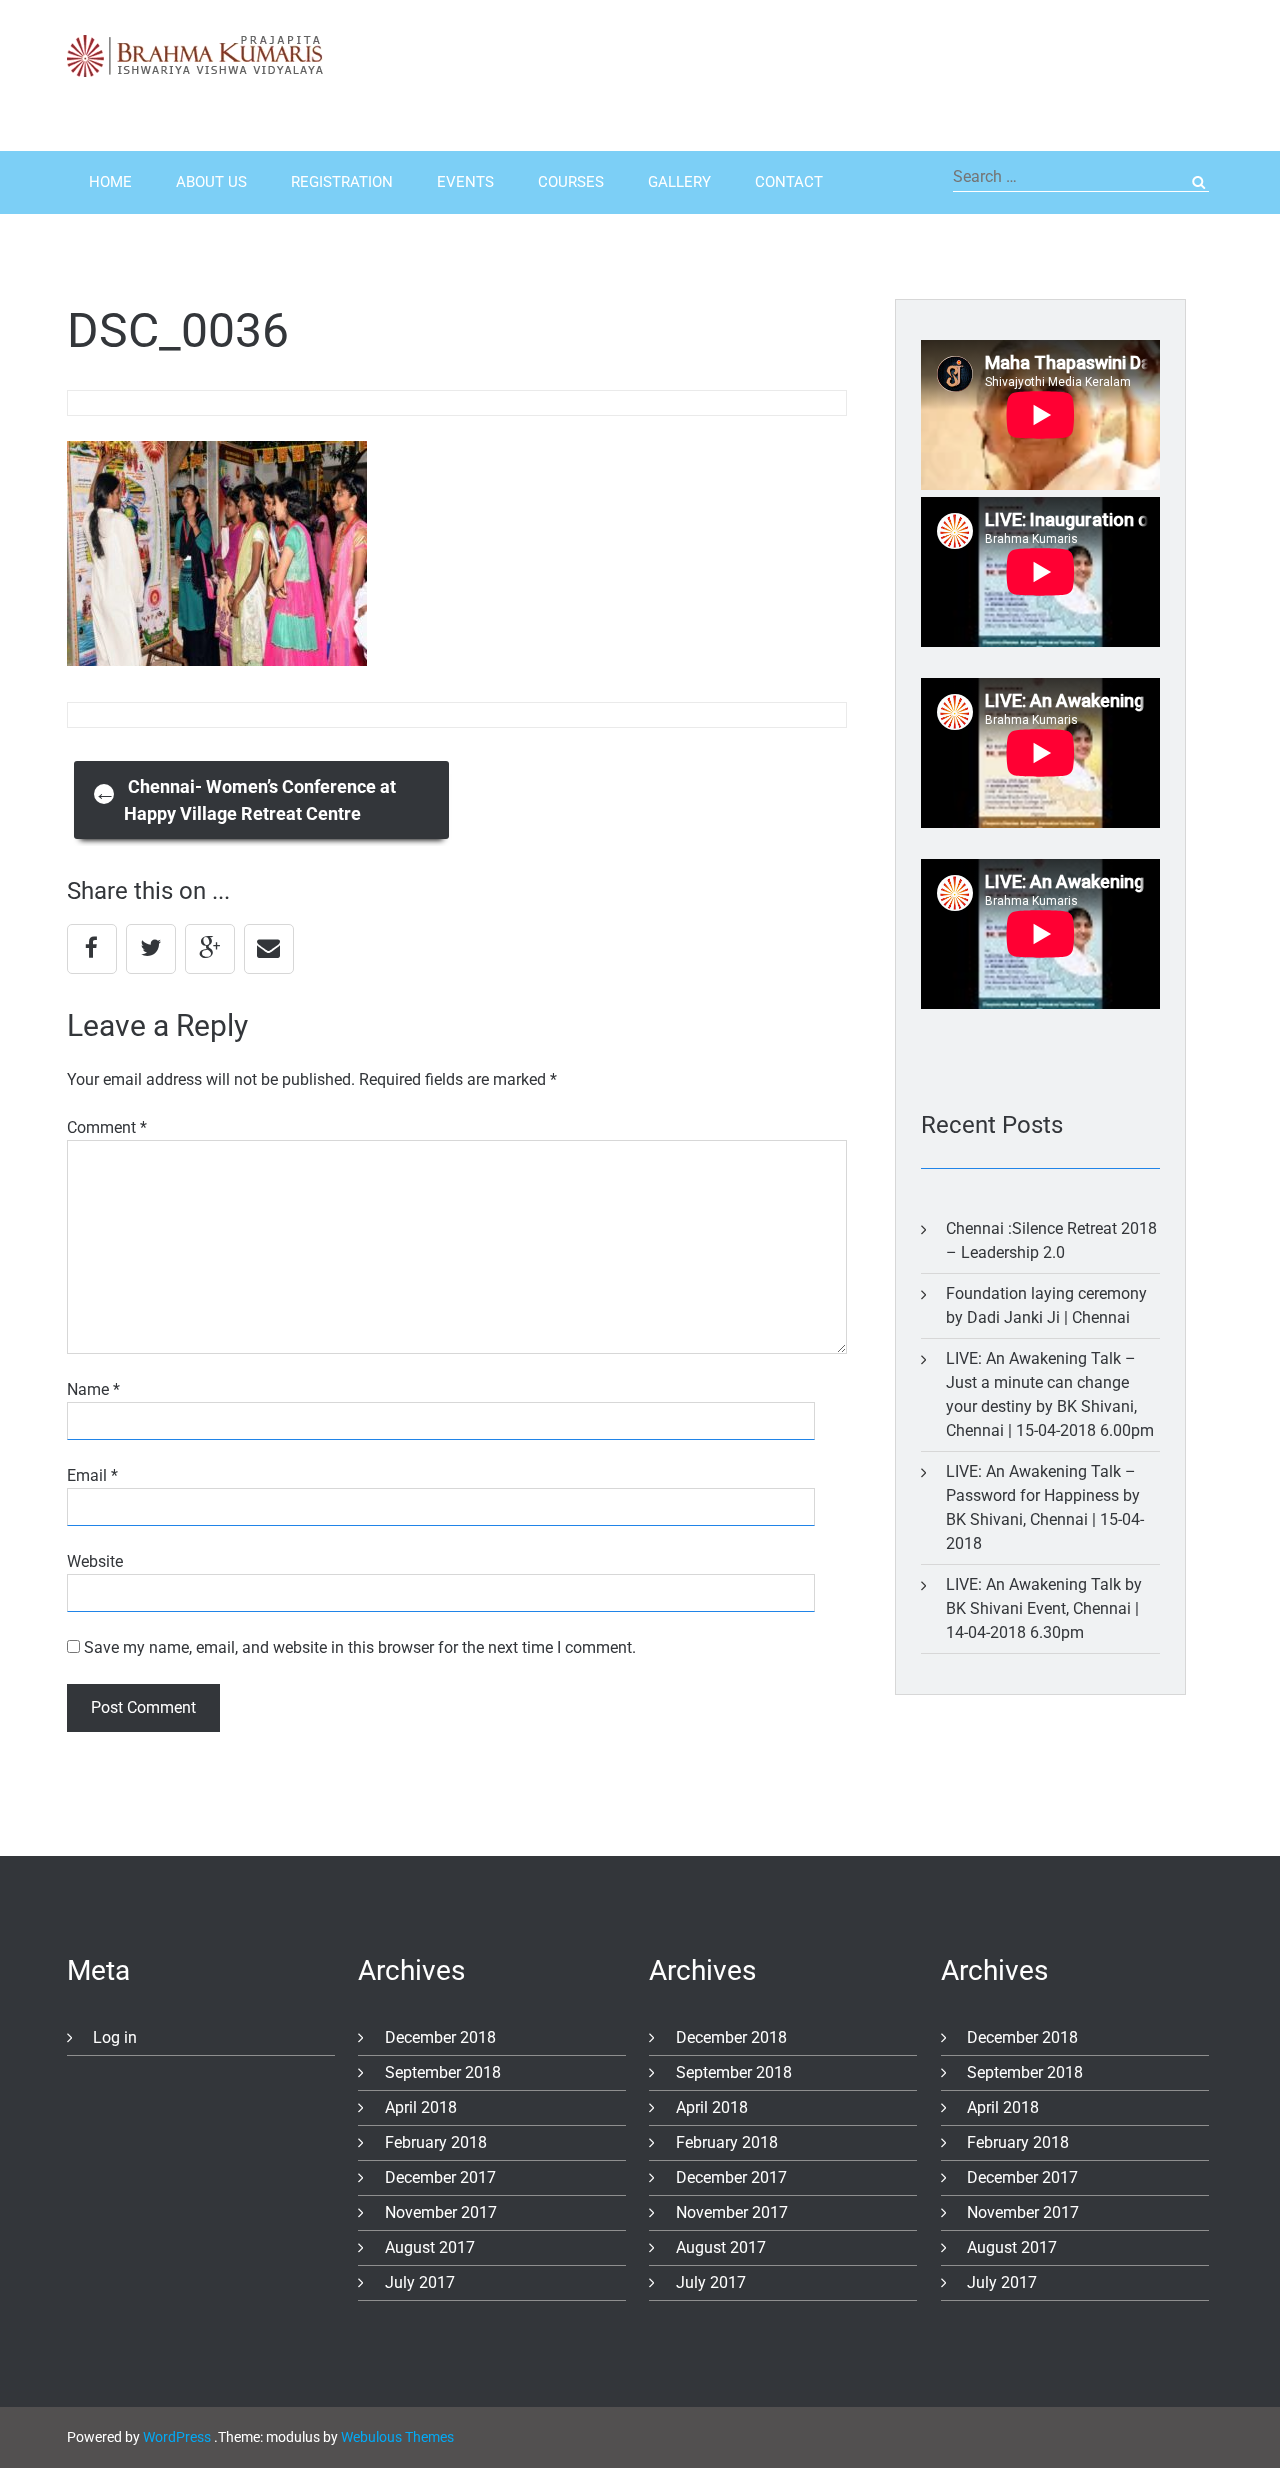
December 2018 (440, 2037)
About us (211, 182)
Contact (789, 182)
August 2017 (430, 2247)
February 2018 (436, 2142)
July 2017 (420, 2282)
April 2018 (421, 2107)
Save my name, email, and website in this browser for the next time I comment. (360, 1647)
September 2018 (443, 2072)
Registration (342, 182)
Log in (115, 2037)
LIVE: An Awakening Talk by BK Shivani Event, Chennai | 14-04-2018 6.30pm (1044, 1608)
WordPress (177, 2437)
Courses (571, 182)
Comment (107, 1127)
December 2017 (440, 2177)
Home (110, 182)
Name (93, 1389)
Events (465, 182)
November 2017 (441, 2212)
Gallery (679, 182)
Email (92, 1475)
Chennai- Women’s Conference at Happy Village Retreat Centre (245, 800)
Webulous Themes (397, 2437)
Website (95, 1561)
